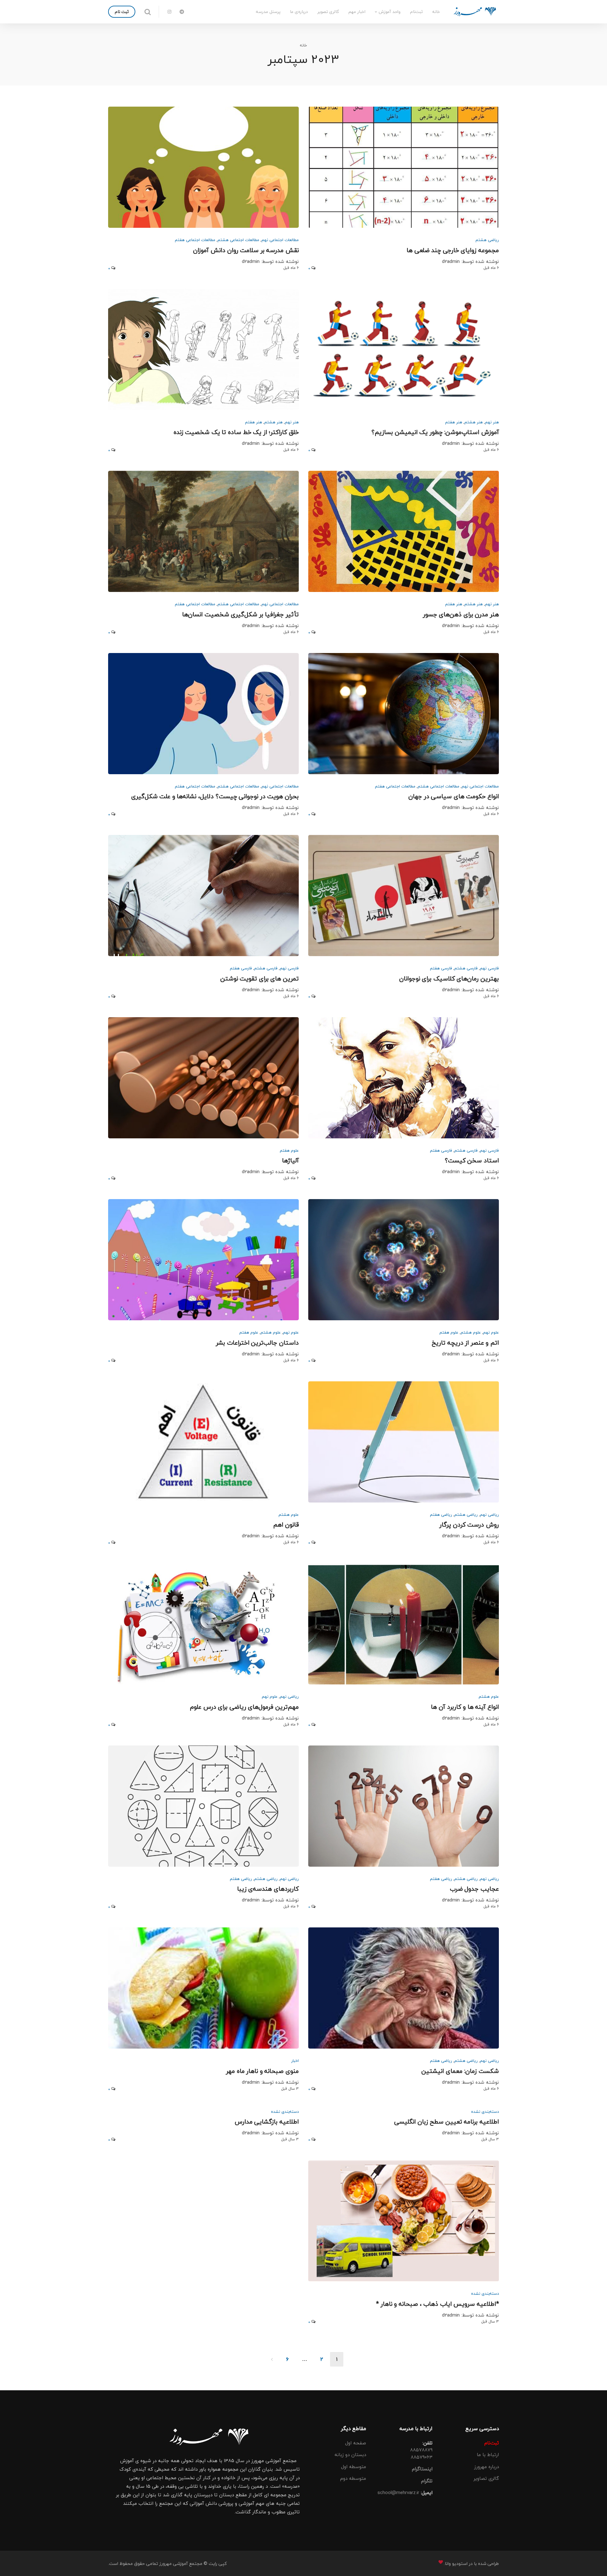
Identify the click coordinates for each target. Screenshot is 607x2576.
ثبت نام (122, 12)
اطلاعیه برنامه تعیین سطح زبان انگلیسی (447, 2122)
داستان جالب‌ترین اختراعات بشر (257, 1343)
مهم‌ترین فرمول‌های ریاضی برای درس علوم (244, 1707)
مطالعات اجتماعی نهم (280, 240)
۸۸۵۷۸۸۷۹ (421, 2450)
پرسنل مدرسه (268, 12)
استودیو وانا (456, 2564)
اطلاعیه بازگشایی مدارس (267, 2122)
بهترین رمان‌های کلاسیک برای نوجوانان (449, 979)
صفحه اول (356, 2443)
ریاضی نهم (489, 1515)
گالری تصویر (328, 12)
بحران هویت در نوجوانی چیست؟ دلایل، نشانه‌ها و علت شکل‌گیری (215, 796)
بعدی (272, 2359)
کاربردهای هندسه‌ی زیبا (268, 1889)
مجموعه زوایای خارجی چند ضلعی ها (453, 250)
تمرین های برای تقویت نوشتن (260, 979)
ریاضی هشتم (487, 240)
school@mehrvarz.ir (398, 2492)
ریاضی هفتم (441, 1515)
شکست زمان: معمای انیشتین (460, 2071)
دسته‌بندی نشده (485, 2112)
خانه (436, 12)
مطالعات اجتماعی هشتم (238, 240)
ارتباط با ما (488, 2455)
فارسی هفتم (441, 968)
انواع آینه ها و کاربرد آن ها (465, 1707)
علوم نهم (491, 1332)
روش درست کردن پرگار (469, 1525)
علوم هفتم (289, 1150)
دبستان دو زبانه (350, 2455)
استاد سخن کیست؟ (472, 1161)
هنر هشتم (474, 422)
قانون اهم (286, 1525)
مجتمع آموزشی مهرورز (180, 2564)
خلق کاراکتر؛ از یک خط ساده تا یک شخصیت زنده (236, 432)
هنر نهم (492, 422)
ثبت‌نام (416, 12)
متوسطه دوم (353, 2478)
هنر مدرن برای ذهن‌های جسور (461, 615)
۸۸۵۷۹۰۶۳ (422, 2457)
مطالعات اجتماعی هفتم (195, 240)
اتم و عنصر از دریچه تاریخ (465, 1343)
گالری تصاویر (486, 2478)
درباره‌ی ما (299, 12)
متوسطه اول (354, 2467)
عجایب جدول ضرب (474, 1889)
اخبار (295, 2061)
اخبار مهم (357, 12)
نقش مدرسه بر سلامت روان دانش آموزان (246, 250)
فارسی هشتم (466, 968)
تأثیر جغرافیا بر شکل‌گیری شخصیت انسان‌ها (240, 615)
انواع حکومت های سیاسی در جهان (454, 796)
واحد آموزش (390, 12)
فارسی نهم (489, 968)
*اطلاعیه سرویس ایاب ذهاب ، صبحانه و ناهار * (437, 2304)
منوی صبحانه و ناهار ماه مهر (262, 2071)
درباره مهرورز (487, 2467)
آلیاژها (290, 1161)
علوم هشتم (471, 1332)
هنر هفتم (454, 422)
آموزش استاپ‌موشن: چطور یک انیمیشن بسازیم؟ (435, 432)
